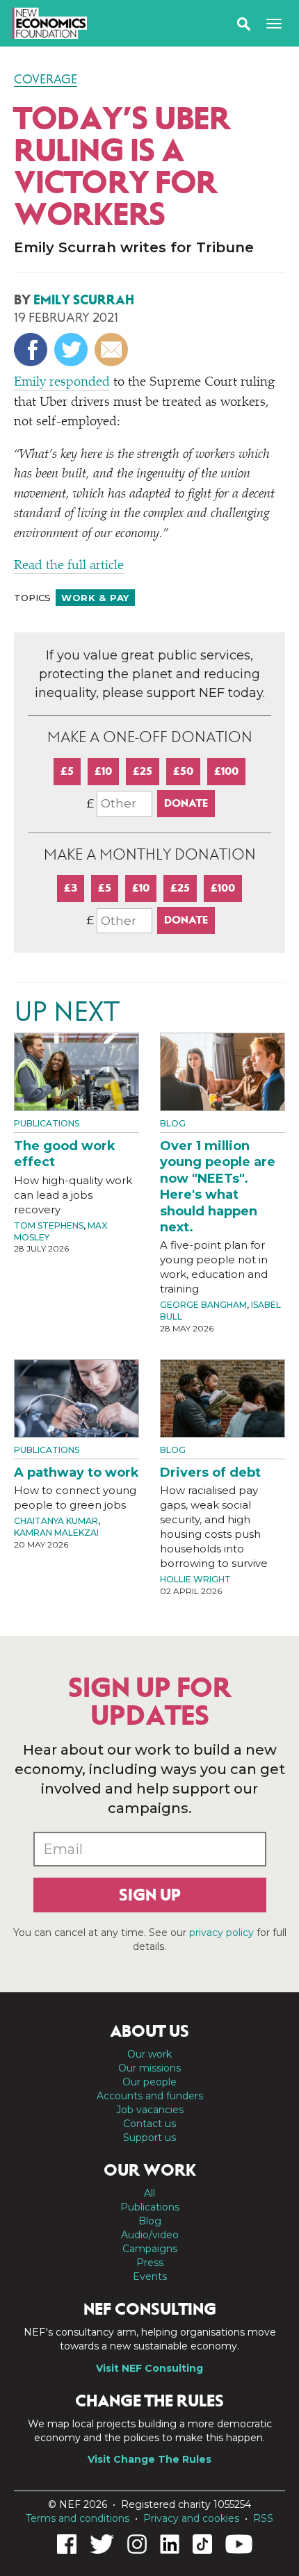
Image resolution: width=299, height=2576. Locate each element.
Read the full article (69, 566)
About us (149, 2031)
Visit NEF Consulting (149, 2368)
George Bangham (203, 1305)
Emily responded (62, 383)
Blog (173, 1123)
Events (150, 2276)
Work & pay (95, 598)
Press (150, 2263)
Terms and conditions (78, 2518)
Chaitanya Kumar (56, 1521)
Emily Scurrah (84, 300)
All (149, 2193)
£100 (226, 771)
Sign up (150, 1895)
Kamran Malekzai (56, 1533)
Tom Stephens (49, 1225)
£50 (183, 771)
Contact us (149, 2124)
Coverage (46, 79)
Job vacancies (150, 2110)
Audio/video (150, 2235)
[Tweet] (73, 350)
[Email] (113, 350)
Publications (47, 1123)
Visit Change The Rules (149, 2459)
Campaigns (150, 2249)
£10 (103, 771)
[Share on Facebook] (32, 350)
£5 (67, 771)
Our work (149, 2054)
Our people (149, 2082)
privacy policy (221, 1933)
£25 (143, 771)
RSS (263, 2518)
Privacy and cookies (191, 2518)
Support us (149, 2138)
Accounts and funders (150, 2096)
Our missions (149, 2068)
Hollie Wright (195, 1579)
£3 (71, 888)
